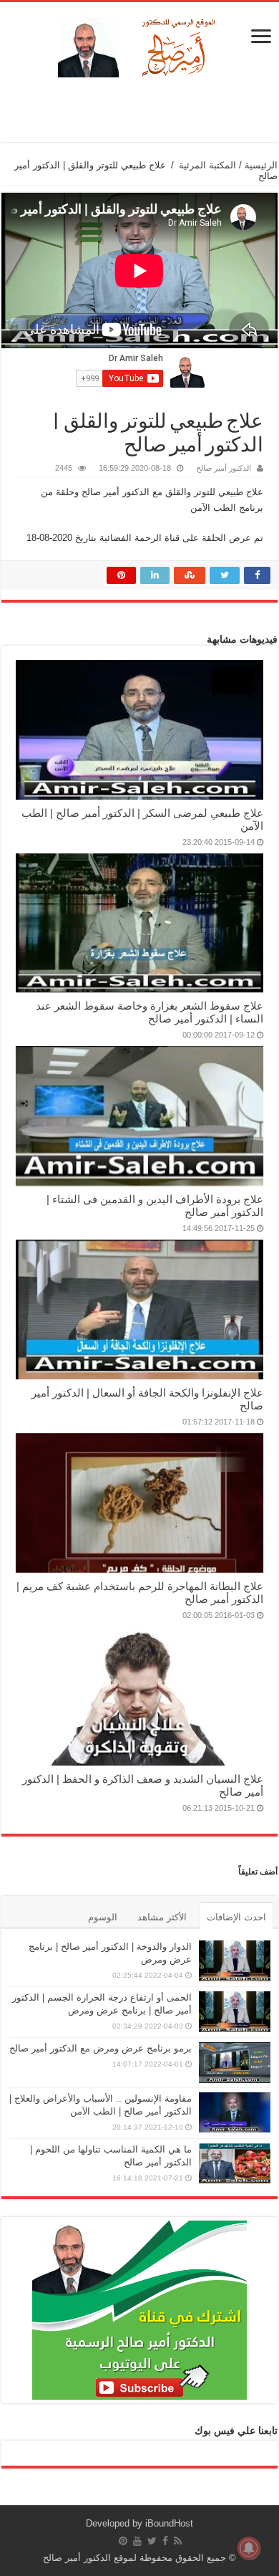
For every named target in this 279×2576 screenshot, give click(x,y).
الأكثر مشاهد (162, 1917)
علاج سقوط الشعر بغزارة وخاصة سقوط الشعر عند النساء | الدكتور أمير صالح (150, 1012)
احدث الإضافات (236, 1917)
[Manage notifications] (249, 2548)
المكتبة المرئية (207, 165)
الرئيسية (261, 165)
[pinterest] (123, 2541)
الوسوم (103, 1917)
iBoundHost (169, 2523)
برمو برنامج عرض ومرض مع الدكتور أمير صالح (101, 2048)
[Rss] (178, 2541)
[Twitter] (152, 2541)
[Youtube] (137, 2541)
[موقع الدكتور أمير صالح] (139, 44)
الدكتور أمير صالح (224, 468)
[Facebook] (165, 2541)
